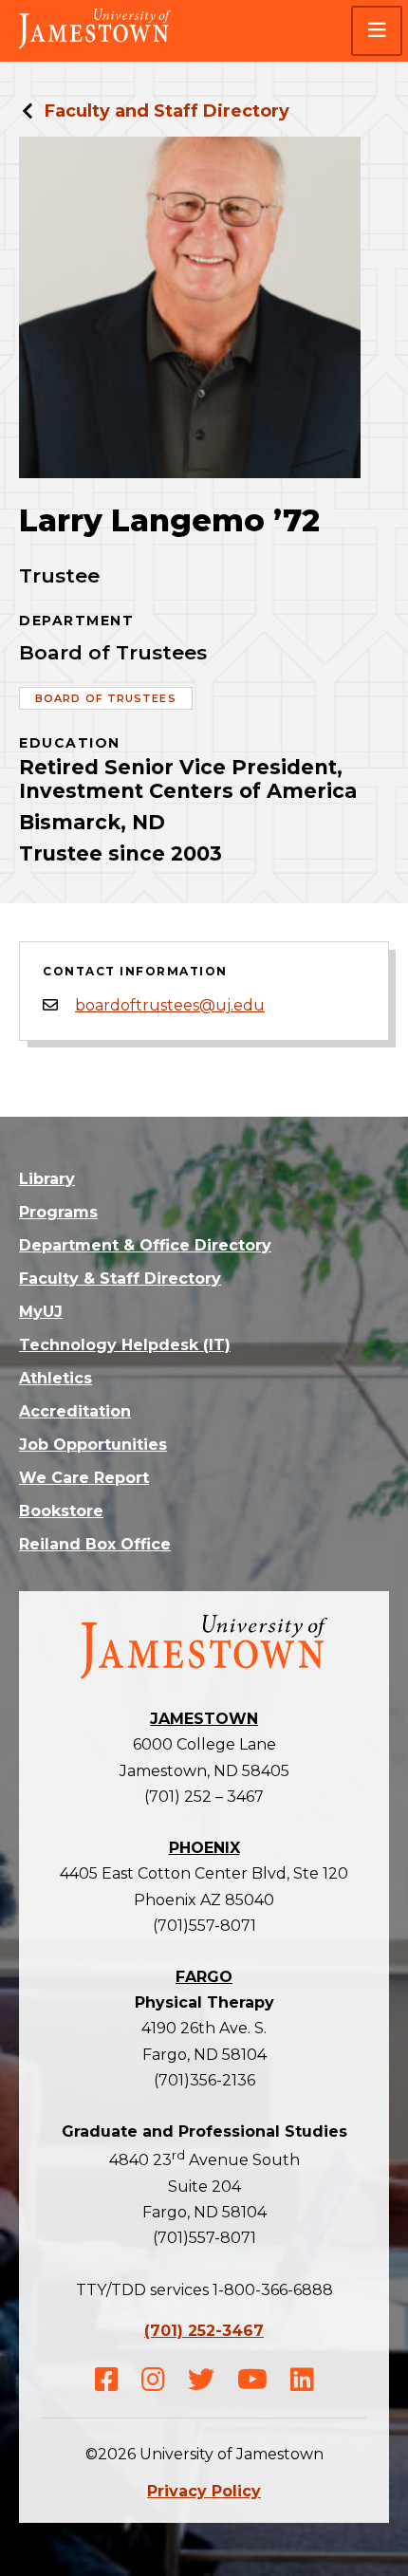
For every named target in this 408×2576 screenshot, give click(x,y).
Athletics (56, 1378)
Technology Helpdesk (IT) (125, 1345)
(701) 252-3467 (204, 2331)
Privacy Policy (204, 2491)
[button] (377, 31)
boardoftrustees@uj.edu (170, 1005)
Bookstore (61, 1511)
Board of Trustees (106, 698)
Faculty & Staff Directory (120, 1279)
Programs (58, 1212)
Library (47, 1179)
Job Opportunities (93, 1445)
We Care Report (84, 1478)
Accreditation (75, 1411)
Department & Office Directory (145, 1245)
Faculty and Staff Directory (167, 111)
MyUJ (41, 1312)
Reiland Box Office (95, 1544)
